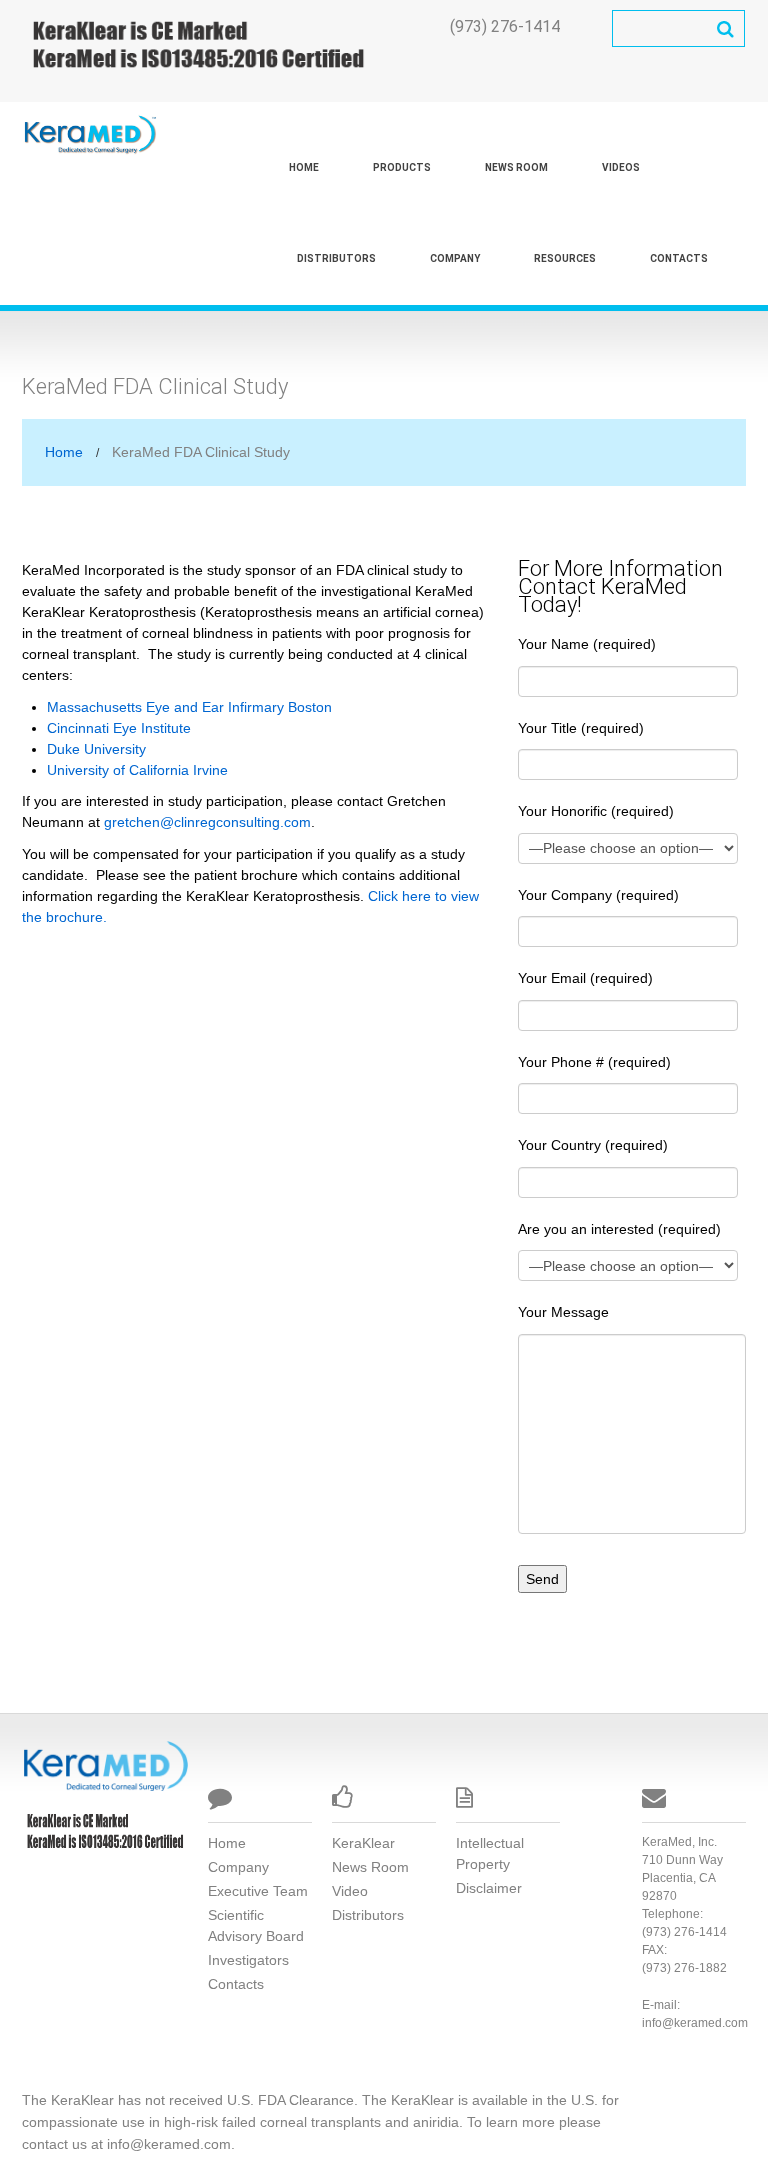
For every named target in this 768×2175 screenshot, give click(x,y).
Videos (621, 167)
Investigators (248, 1960)
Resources (565, 258)
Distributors (336, 258)
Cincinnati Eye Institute (119, 728)
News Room (516, 167)
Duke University (96, 749)
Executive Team (258, 1891)
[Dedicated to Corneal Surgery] (105, 1765)
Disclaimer (489, 1888)
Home (304, 167)
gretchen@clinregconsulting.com (207, 822)
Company (455, 258)
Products (402, 167)
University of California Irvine (137, 770)
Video (350, 1891)
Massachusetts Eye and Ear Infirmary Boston (189, 707)
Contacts (679, 258)
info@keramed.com (695, 2023)
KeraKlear (363, 1843)
